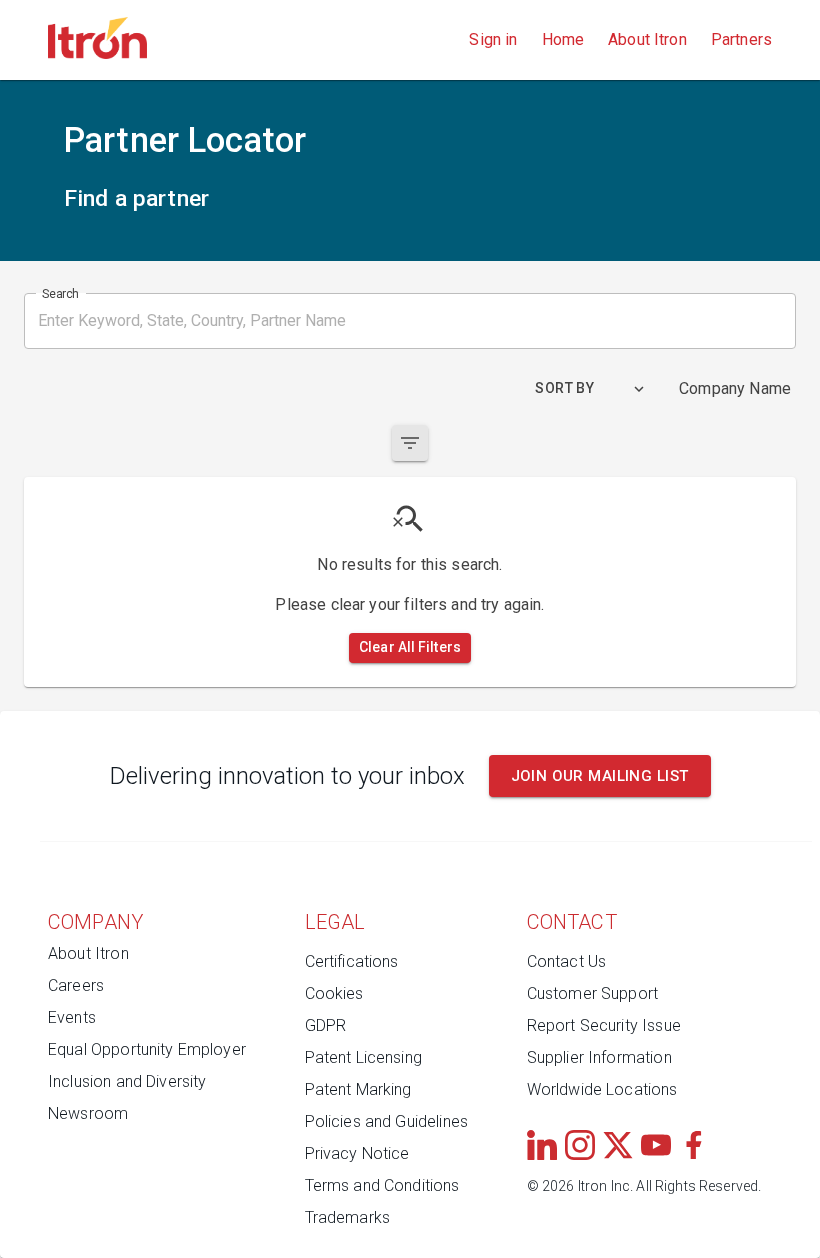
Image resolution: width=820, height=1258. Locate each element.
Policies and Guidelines (386, 1121)
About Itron (647, 39)
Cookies (334, 993)
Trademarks (348, 1217)
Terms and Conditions (382, 1185)
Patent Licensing (363, 1057)
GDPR (326, 1025)
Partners (741, 39)
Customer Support (592, 993)
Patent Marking (358, 1089)
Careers (76, 985)
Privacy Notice (357, 1153)
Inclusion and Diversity (127, 1081)
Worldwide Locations (602, 1089)
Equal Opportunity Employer (147, 1049)
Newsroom (88, 1113)
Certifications (352, 961)
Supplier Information (599, 1057)
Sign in (493, 39)
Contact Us (567, 961)
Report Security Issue (604, 1025)
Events (72, 1017)
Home (563, 39)
